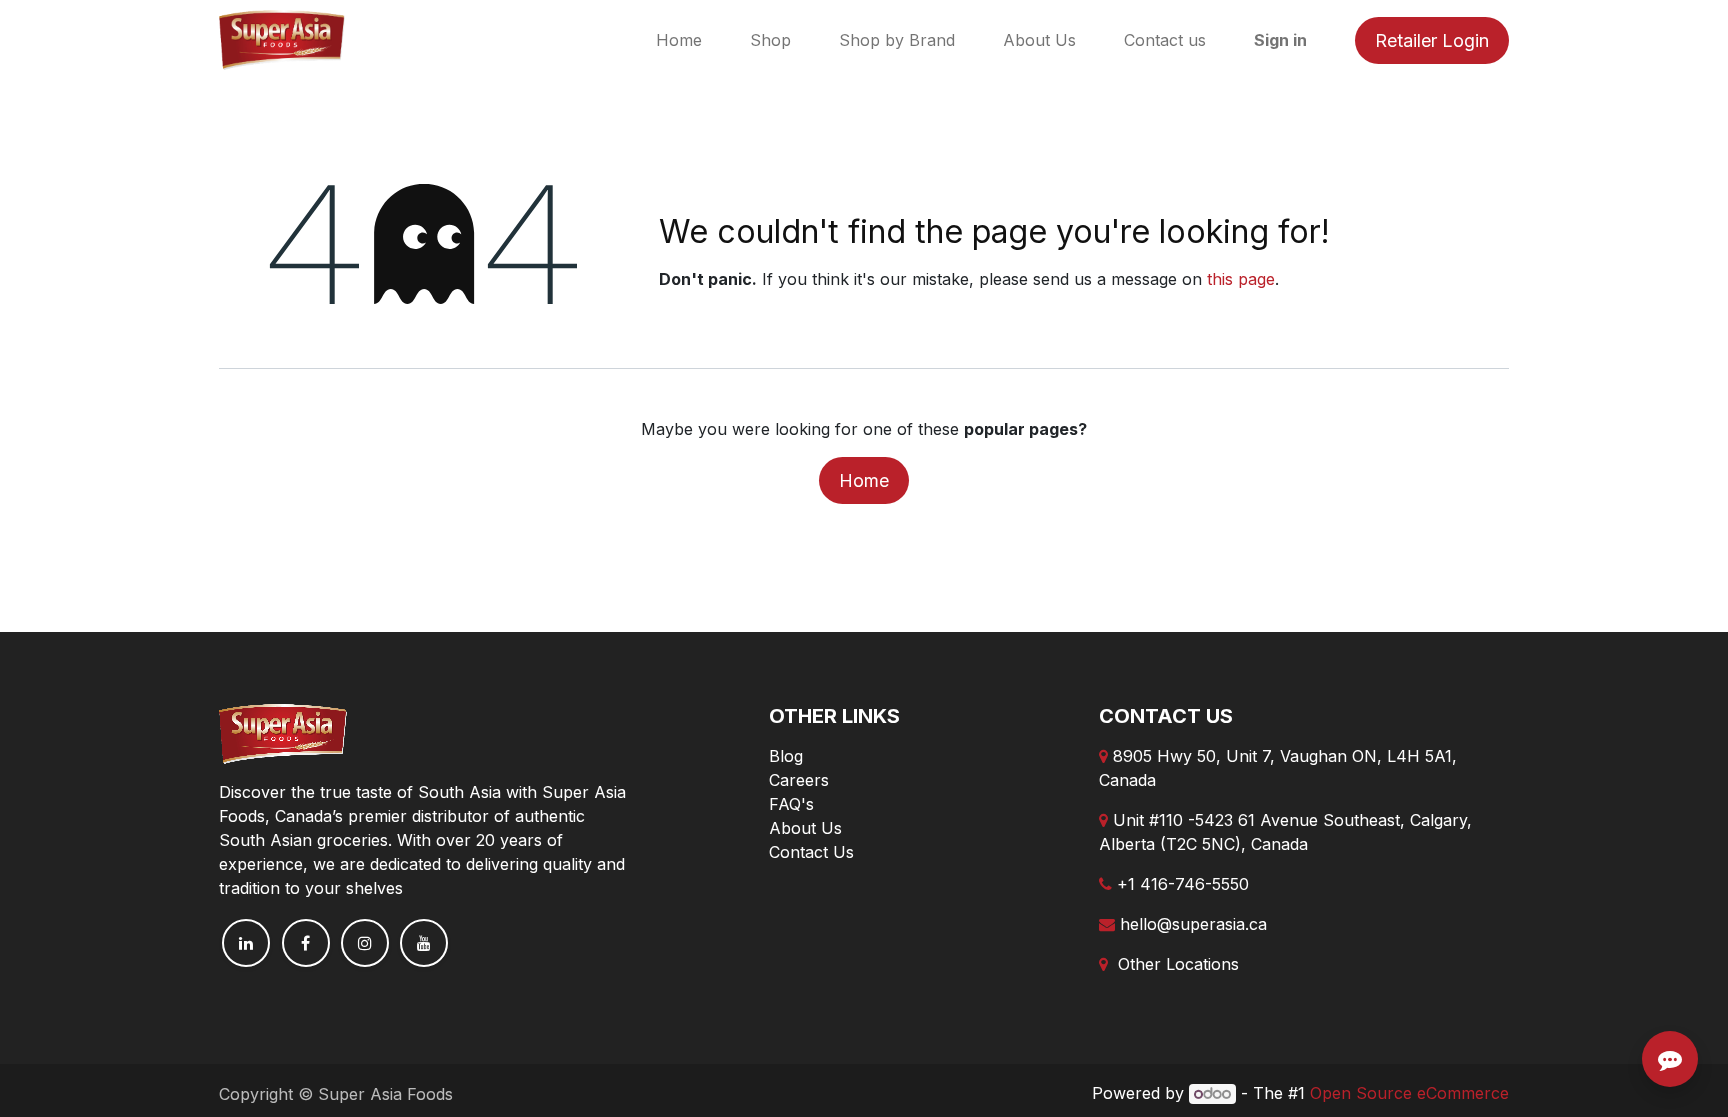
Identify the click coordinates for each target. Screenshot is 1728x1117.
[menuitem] (679, 40)
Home (864, 480)
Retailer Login (1432, 40)
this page (1241, 279)
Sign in (1280, 40)
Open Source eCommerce (1409, 1093)
